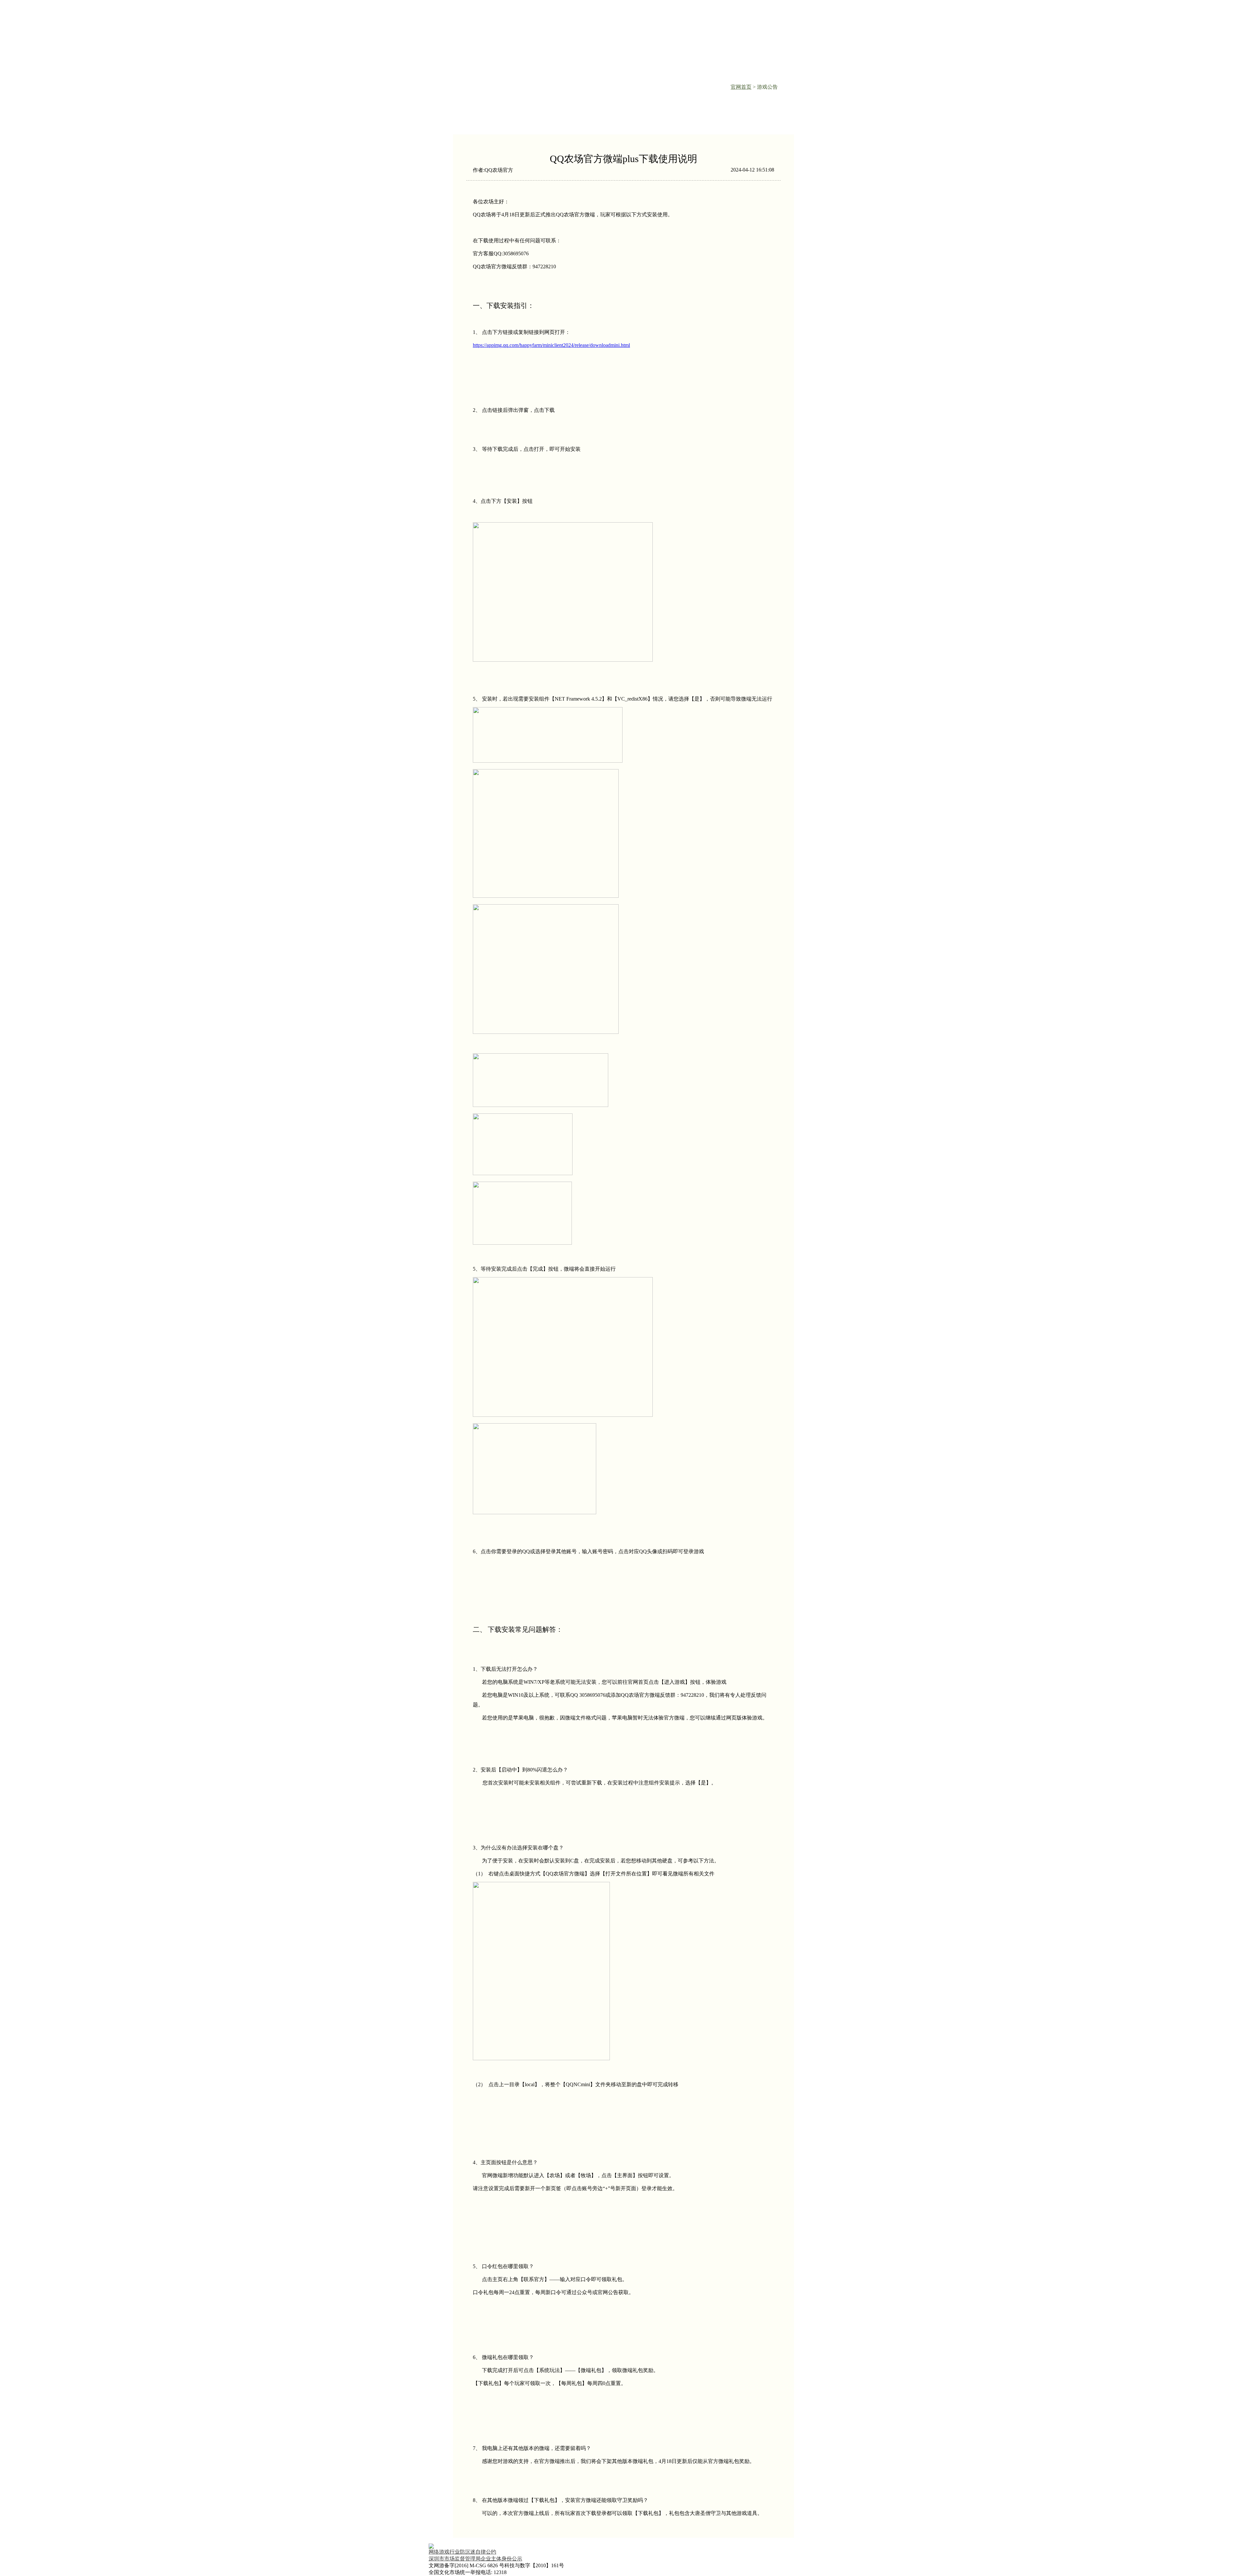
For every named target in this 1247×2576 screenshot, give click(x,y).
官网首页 (741, 87)
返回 (482, 116)
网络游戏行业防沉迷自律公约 (462, 2552)
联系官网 (643, 15)
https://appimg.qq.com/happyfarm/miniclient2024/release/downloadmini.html (551, 345)
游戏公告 (704, 15)
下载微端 (581, 15)
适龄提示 (776, 21)
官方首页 (520, 15)
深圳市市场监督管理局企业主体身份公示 (475, 2559)
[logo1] (623, 2546)
